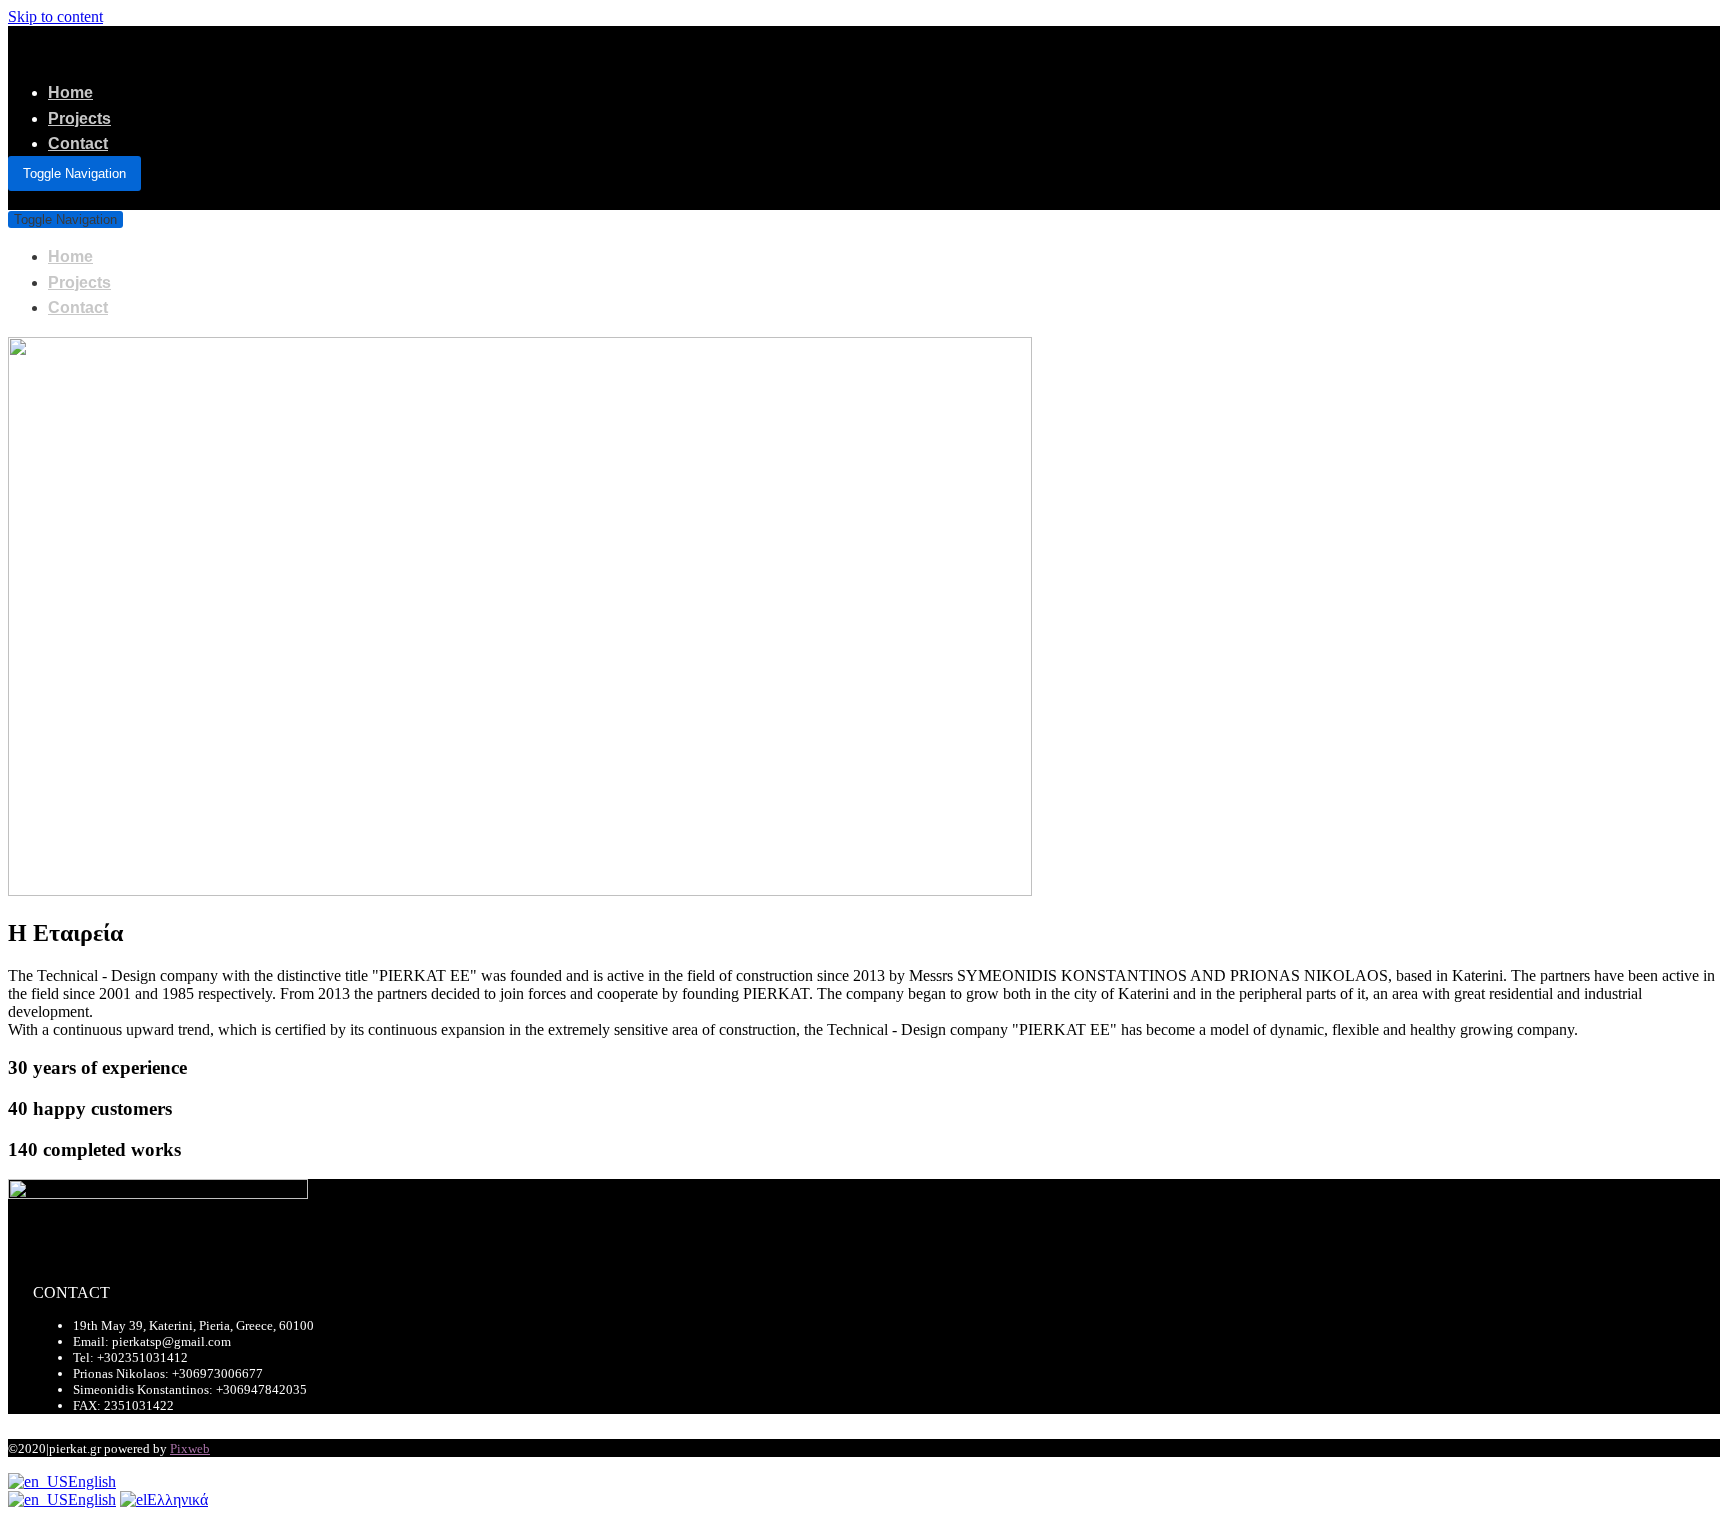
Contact (78, 143)
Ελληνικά (177, 1499)
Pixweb (190, 1448)
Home (70, 92)
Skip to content (55, 16)
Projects (79, 118)
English (92, 1481)
